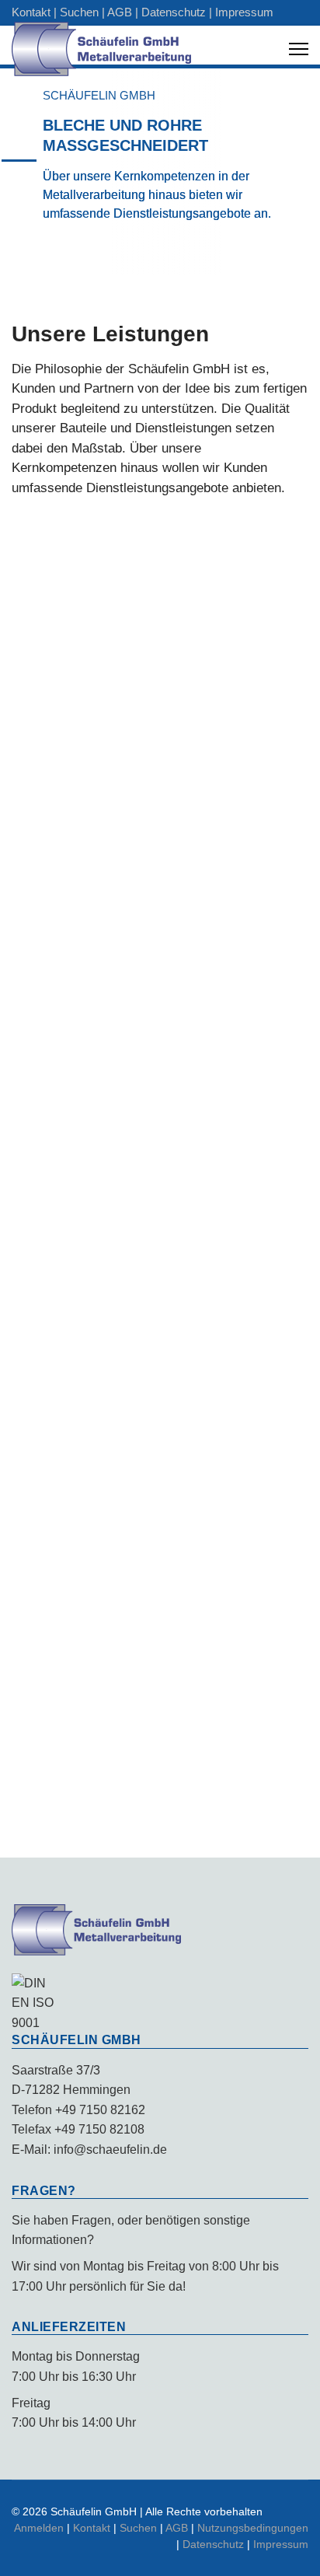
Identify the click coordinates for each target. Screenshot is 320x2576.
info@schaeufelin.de (110, 2150)
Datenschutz (174, 12)
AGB (120, 12)
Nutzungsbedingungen (253, 2528)
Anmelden (39, 2528)
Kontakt (31, 12)
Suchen (79, 12)
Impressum (244, 12)
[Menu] (299, 49)
